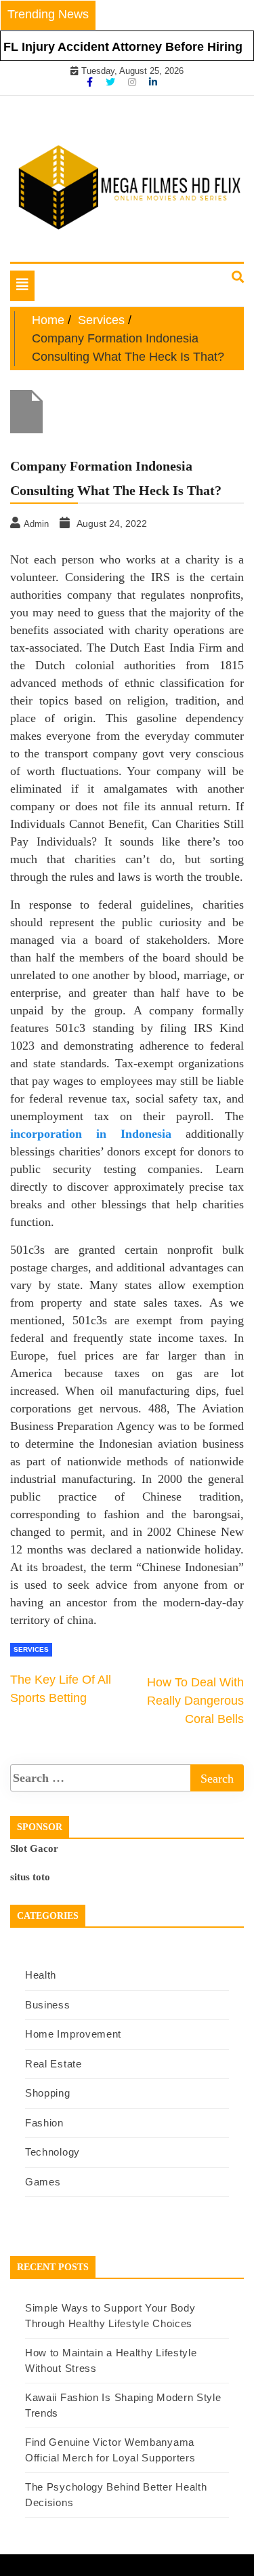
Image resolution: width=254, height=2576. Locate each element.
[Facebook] (91, 82)
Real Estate (54, 2064)
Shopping (48, 2093)
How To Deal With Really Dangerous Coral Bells (195, 1701)
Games (43, 2182)
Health (41, 1975)
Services (31, 1649)
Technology (52, 2152)
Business (48, 2005)
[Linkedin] (153, 82)
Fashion (44, 2123)
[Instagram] (133, 82)
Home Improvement (73, 2034)
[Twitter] (112, 82)
